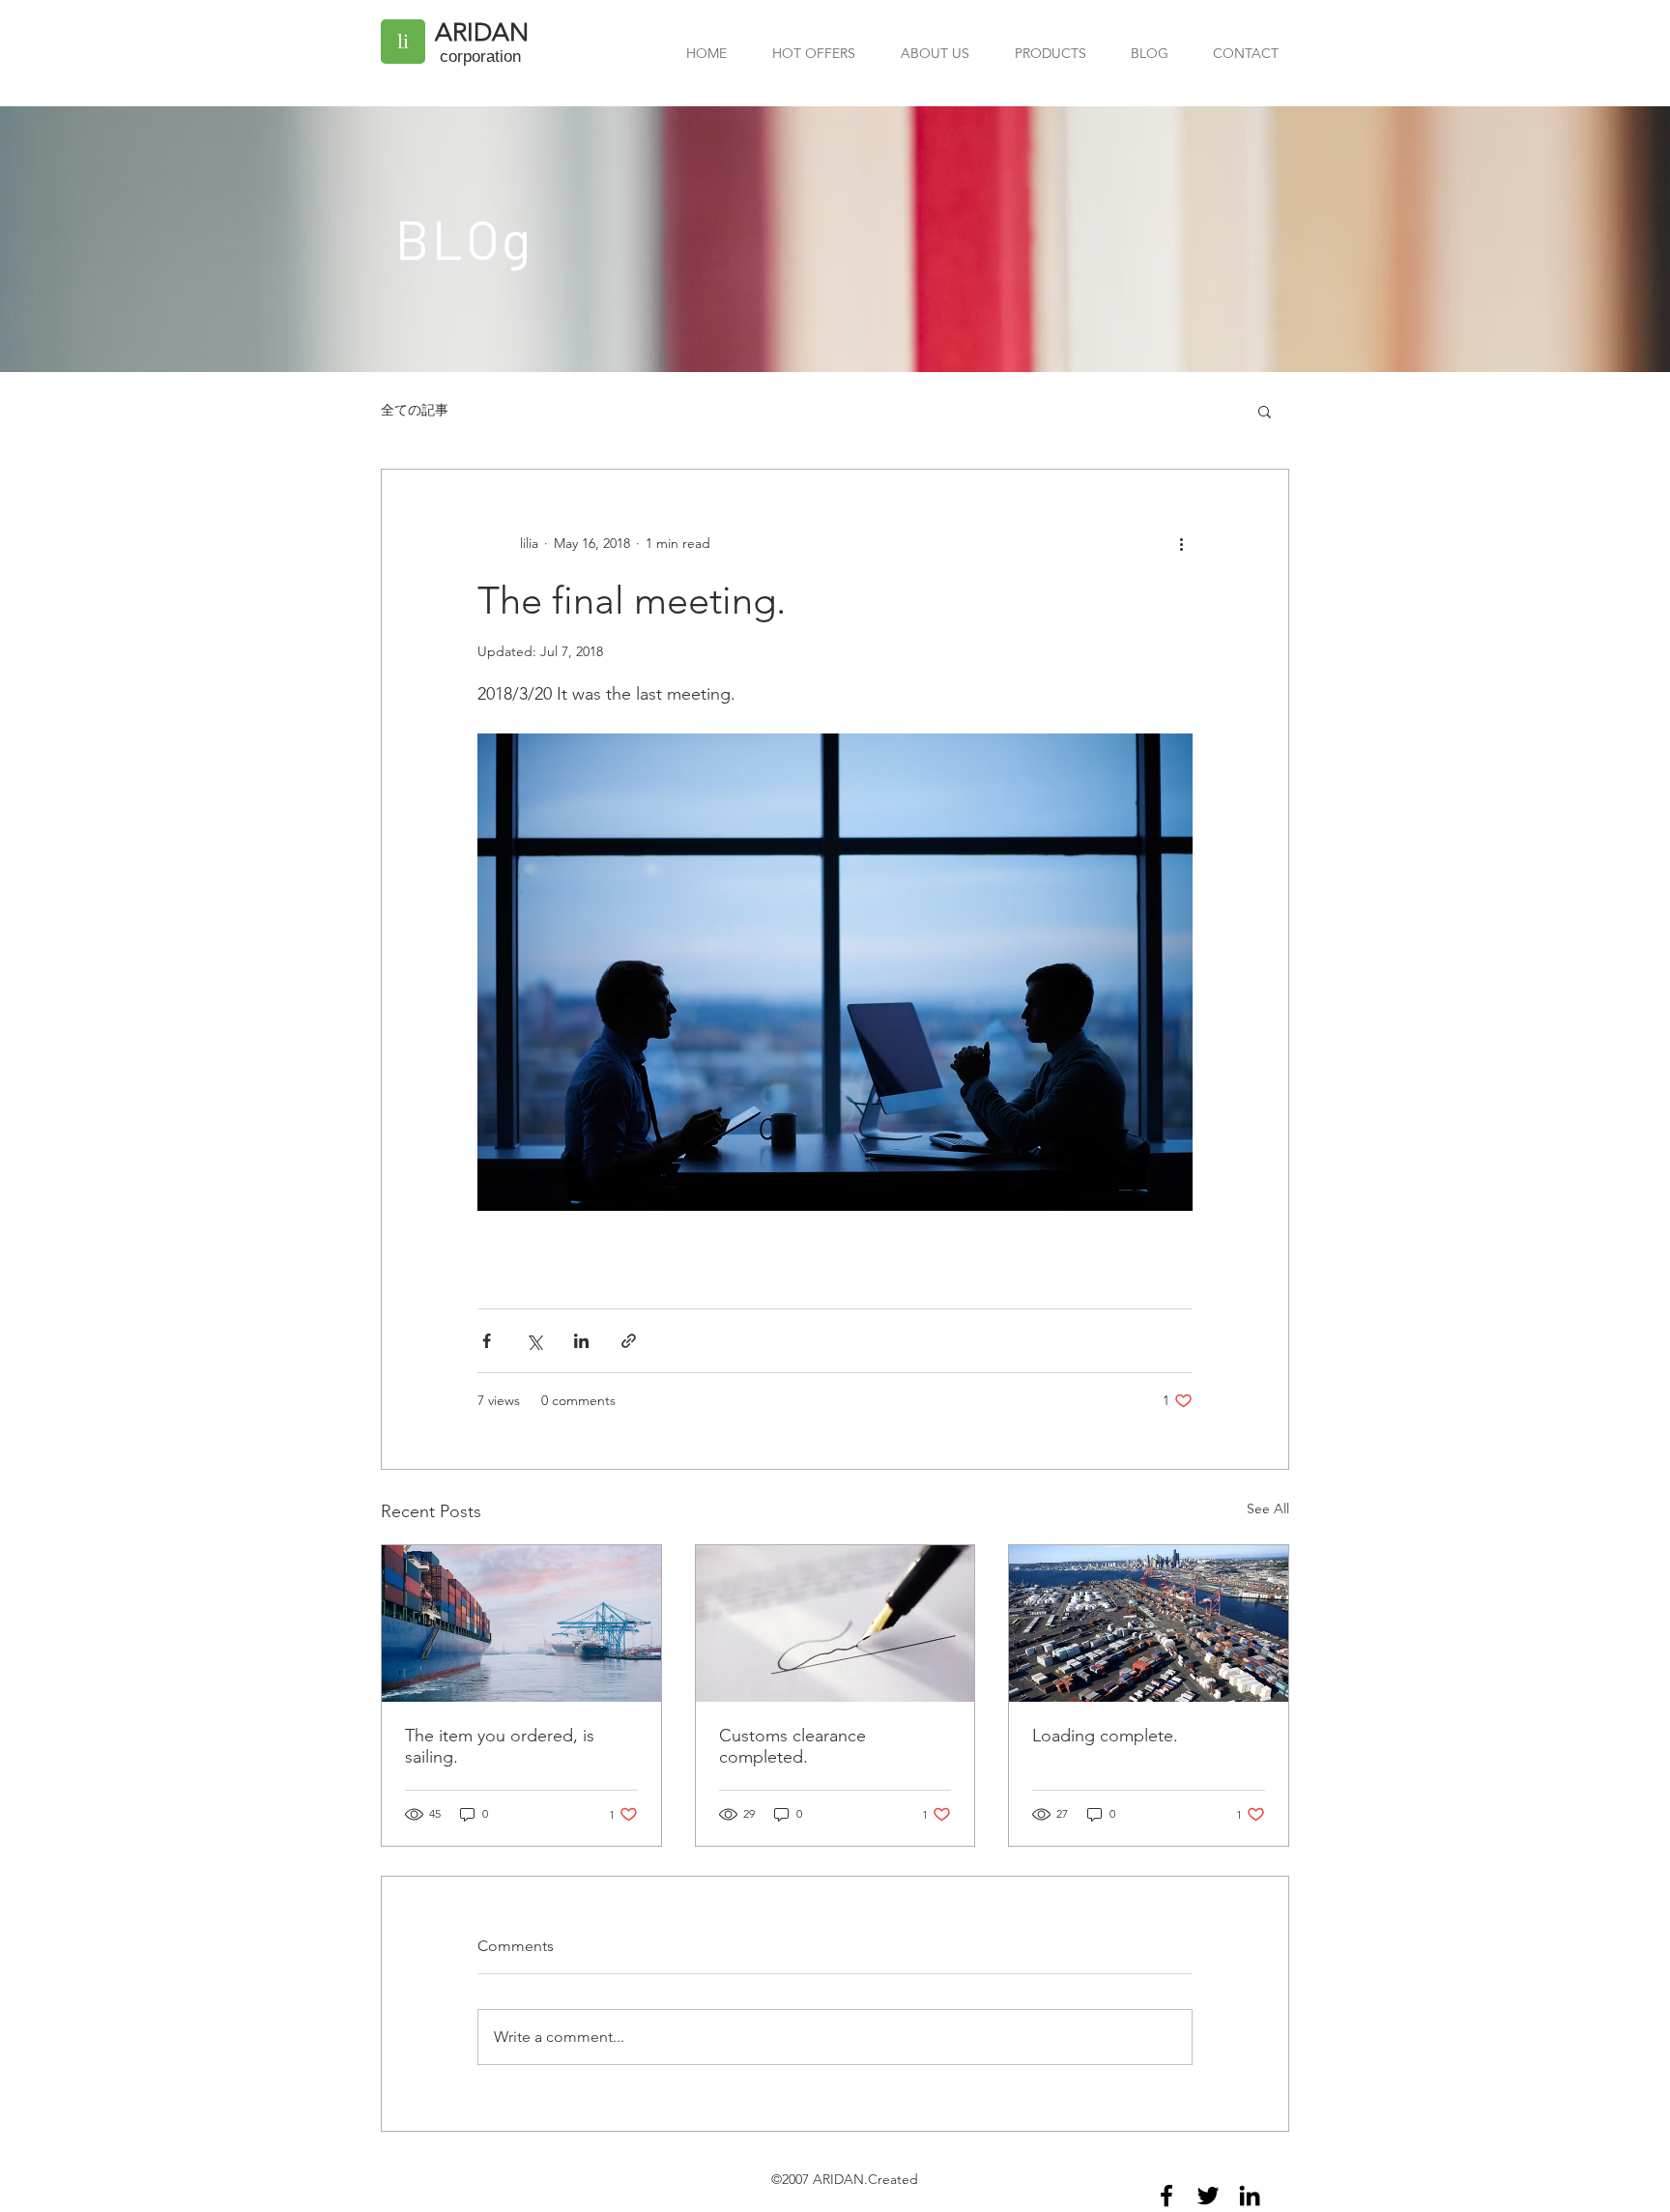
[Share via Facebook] (487, 1341)
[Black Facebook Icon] (1166, 2196)
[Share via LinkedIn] (581, 1341)
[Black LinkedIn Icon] (1250, 2196)
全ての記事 (415, 410)
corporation (480, 57)
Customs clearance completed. (792, 1746)
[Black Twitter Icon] (1208, 2196)
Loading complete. (1105, 1736)
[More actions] (1181, 543)
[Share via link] (629, 1341)
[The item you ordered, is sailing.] (521, 1623)
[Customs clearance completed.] (835, 1623)
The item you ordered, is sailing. (500, 1746)
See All (1268, 1508)
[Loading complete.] (1149, 1623)
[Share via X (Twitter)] (534, 1341)
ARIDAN (482, 32)
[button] (1265, 411)
